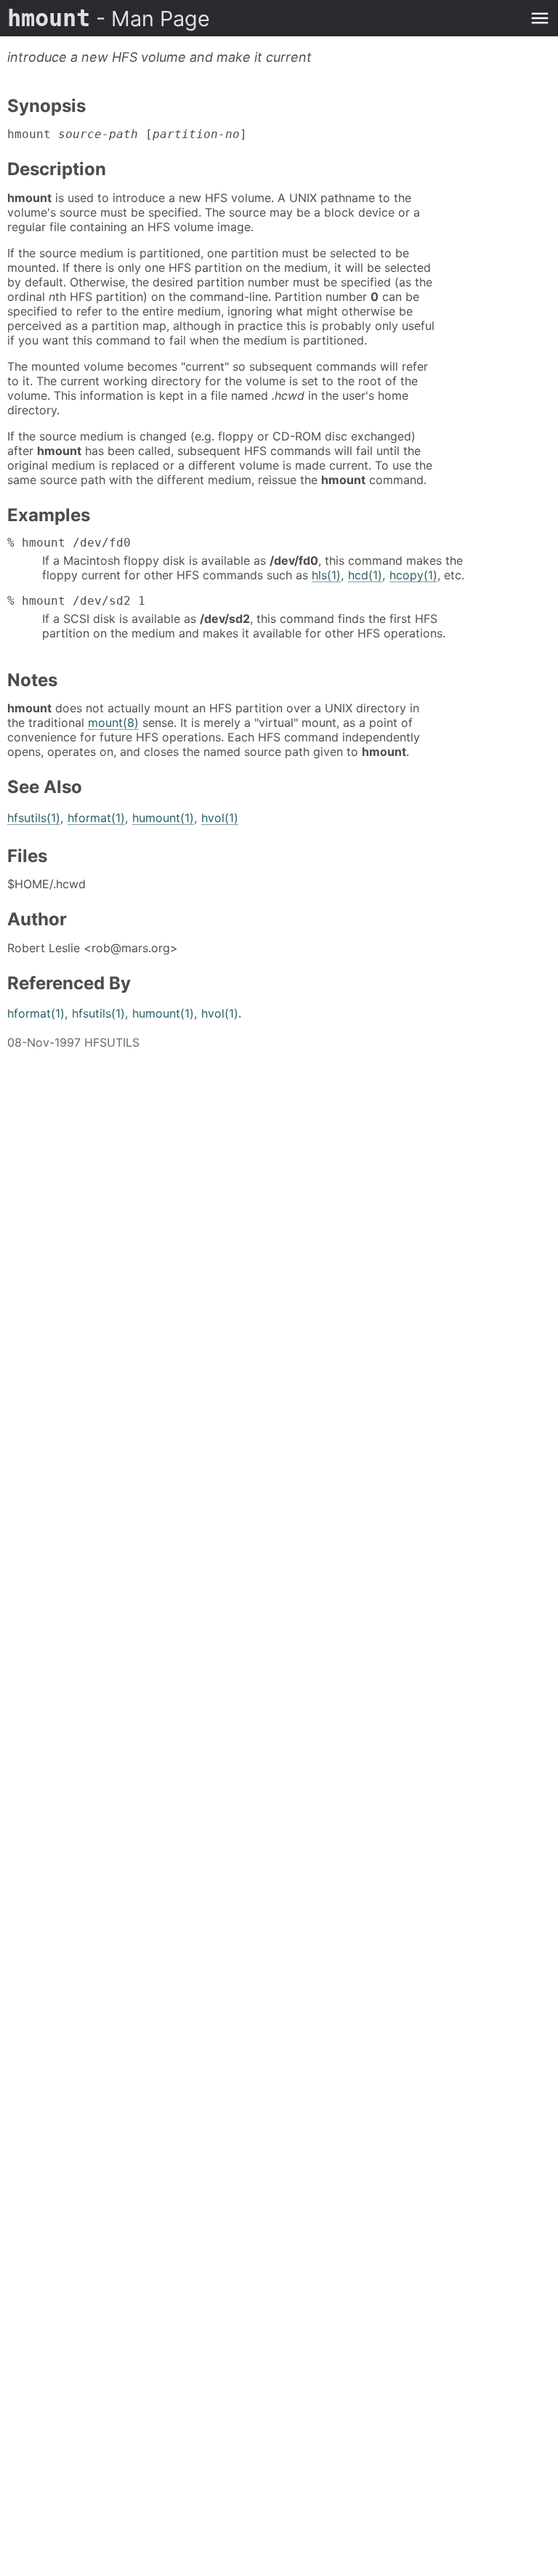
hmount (109, 18)
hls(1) (326, 575)
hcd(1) (365, 575)
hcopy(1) (413, 575)
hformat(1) (96, 818)
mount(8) (113, 723)
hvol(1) (220, 818)
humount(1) (163, 818)
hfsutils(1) (34, 818)
